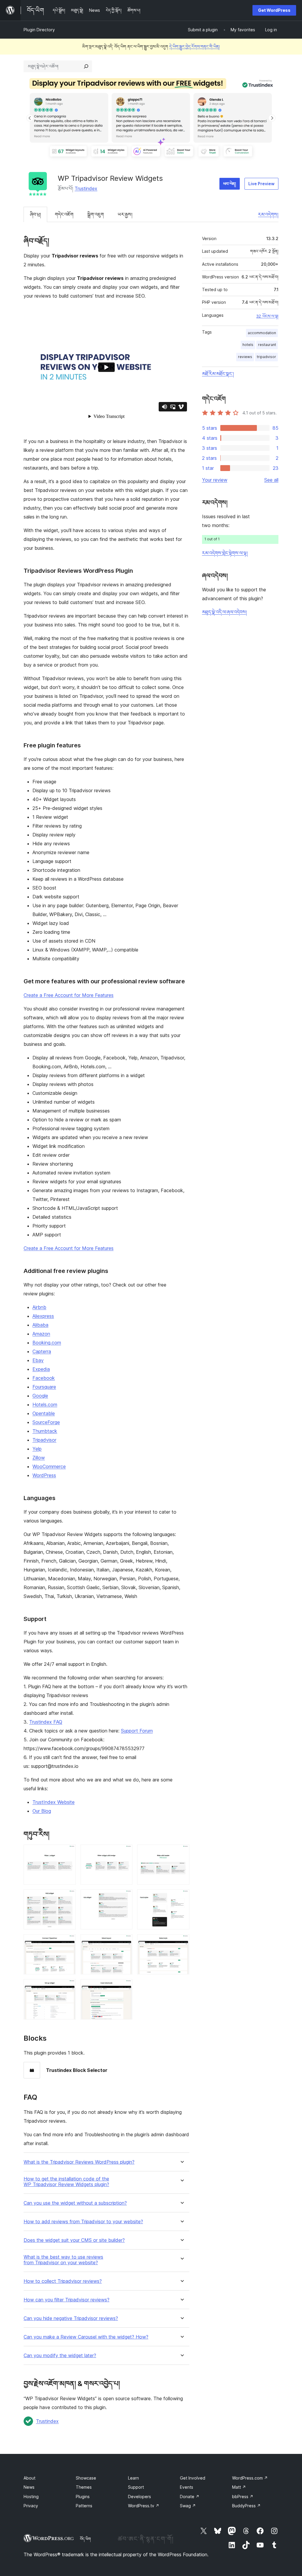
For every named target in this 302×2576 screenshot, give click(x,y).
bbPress (243, 2497)
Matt (239, 2487)
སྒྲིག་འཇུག (96, 214)
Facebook (44, 1378)
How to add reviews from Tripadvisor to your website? (83, 2222)
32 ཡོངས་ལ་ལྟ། (267, 316)
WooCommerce (49, 1466)
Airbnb (39, 1307)
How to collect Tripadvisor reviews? (63, 2281)
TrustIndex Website (54, 1802)
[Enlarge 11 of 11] (124, 1987)
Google (40, 1396)
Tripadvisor (44, 1440)
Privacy (31, 2506)
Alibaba (40, 1325)
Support (136, 2487)
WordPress (44, 1475)
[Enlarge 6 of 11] (181, 1897)
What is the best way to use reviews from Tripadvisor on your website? (63, 2260)
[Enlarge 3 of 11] (181, 1853)
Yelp (37, 1449)
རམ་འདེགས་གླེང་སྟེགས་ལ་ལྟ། (225, 553)
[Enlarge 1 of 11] (68, 1853)
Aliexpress (43, 1316)
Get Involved (193, 2478)
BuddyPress (246, 2506)
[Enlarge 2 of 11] (124, 1853)
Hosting (31, 2497)
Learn (133, 2478)
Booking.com (47, 1343)
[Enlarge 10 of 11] (68, 1987)
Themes (84, 2487)
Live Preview (261, 184)
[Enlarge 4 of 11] (68, 1897)
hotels (248, 345)
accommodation (262, 333)
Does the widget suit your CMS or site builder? (74, 2240)
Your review (215, 480)
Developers (139, 2497)
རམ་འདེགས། (268, 214)
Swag (188, 2506)
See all (271, 480)
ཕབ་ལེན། (230, 184)
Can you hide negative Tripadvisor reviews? (71, 2318)
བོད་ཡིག (85, 2539)
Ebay (38, 1360)
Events (187, 2487)
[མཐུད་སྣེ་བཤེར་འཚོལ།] (86, 66)
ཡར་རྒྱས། (125, 214)
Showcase (86, 2478)
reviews (245, 357)
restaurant (267, 345)
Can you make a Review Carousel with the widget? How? (86, 2337)
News (29, 2487)
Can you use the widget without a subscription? (75, 2203)
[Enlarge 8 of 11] (124, 1942)
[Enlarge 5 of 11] (124, 1897)
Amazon (41, 1334)
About (29, 2478)
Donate (190, 2497)
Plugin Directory (39, 30)
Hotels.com (45, 1405)
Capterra (42, 1351)
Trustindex (86, 188)
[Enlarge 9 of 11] (181, 1942)
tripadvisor (266, 357)
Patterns (84, 2506)
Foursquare (44, 1387)
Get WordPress (274, 10)
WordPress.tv (144, 2506)
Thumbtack (45, 1431)
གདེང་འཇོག (64, 214)
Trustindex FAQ (46, 1722)
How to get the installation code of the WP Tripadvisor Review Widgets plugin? (66, 2182)
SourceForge (46, 1422)
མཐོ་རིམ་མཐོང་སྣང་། (218, 374)
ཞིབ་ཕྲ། (35, 214)
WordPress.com (250, 2478)
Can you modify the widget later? (60, 2356)
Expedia (41, 1369)
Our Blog (42, 1811)
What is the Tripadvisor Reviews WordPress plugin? (79, 2162)
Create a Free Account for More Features (69, 995)
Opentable (44, 1413)
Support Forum (137, 1731)
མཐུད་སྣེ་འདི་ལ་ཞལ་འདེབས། (224, 612)
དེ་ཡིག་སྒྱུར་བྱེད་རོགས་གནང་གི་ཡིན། (195, 46)
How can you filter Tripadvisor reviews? (67, 2300)
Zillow (39, 1458)
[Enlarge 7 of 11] (68, 1942)
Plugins (83, 2497)
